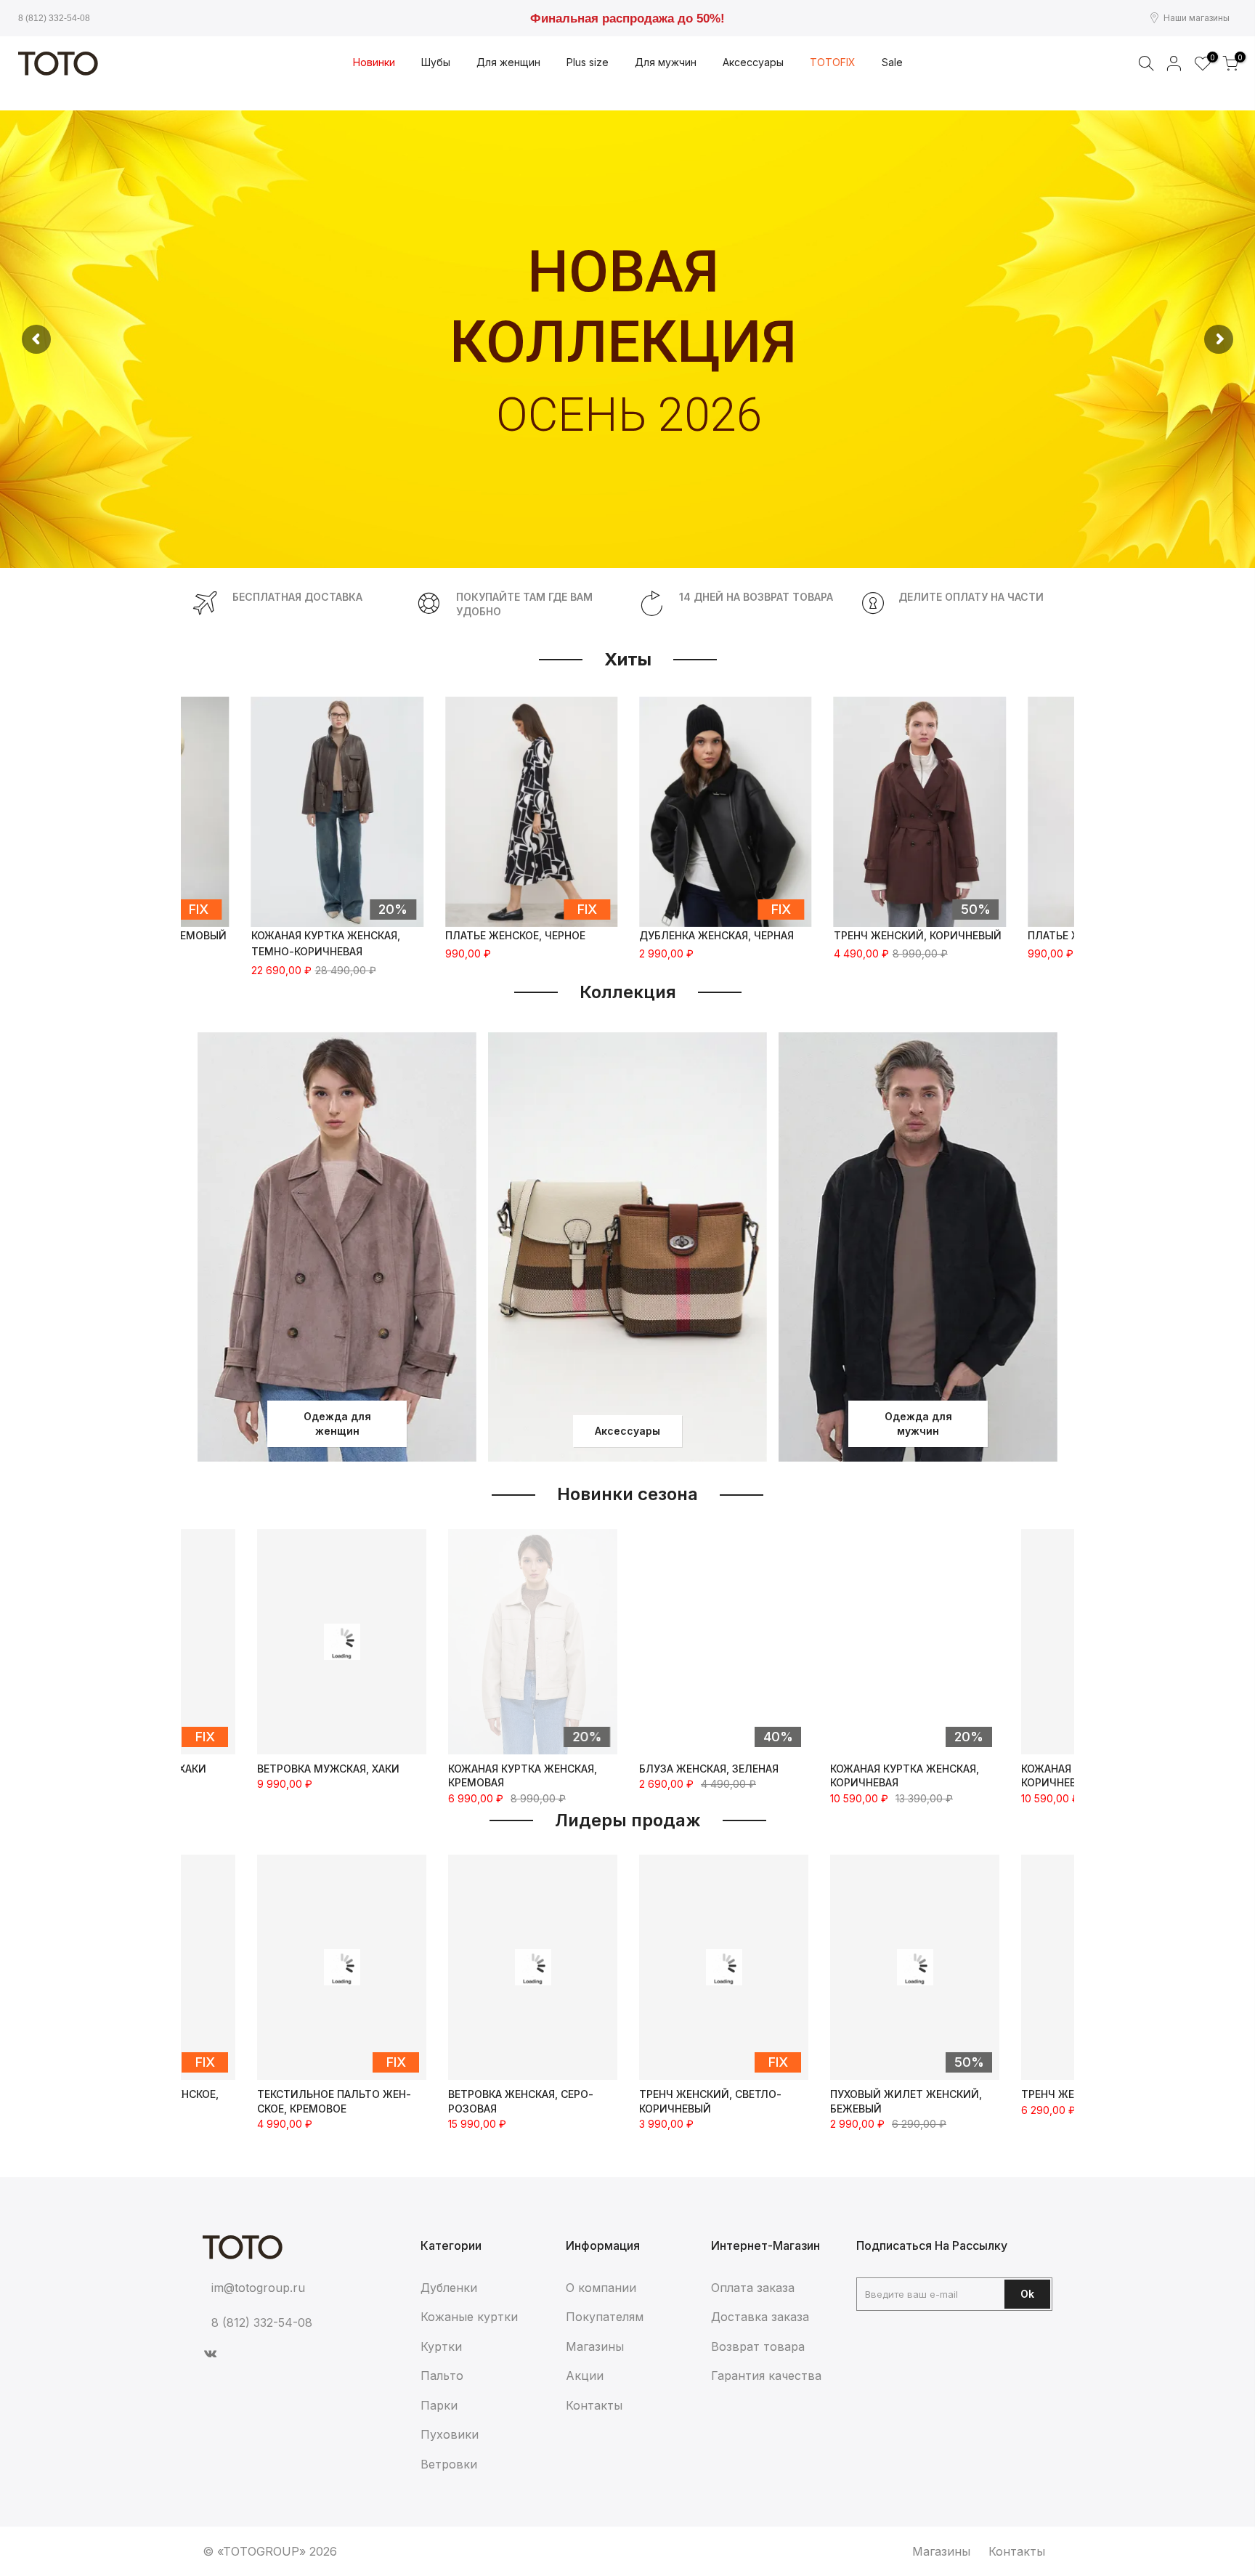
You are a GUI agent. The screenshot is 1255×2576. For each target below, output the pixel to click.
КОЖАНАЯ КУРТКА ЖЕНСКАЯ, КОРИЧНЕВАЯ (905, 1776)
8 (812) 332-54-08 (54, 18)
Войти (1174, 63)
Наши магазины (1197, 18)
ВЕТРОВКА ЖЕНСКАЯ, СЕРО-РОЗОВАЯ (330, 2101)
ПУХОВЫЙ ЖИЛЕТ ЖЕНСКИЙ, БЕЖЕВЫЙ (715, 2101)
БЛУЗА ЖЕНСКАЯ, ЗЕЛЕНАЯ (709, 1769)
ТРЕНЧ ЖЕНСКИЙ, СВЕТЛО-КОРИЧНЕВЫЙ (519, 2101)
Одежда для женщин (337, 1423)
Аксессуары (627, 1431)
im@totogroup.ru (258, 2288)
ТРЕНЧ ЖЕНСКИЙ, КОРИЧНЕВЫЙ (918, 935)
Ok (1027, 2294)
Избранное (1210, 58)
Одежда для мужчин (918, 1423)
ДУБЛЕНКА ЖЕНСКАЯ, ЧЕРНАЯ (716, 935)
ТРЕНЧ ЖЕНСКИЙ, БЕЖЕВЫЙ (904, 2094)
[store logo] (58, 64)
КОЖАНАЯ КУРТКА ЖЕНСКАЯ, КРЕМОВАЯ (523, 1776)
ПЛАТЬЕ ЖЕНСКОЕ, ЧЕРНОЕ (515, 935)
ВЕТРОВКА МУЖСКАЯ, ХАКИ (328, 1769)
